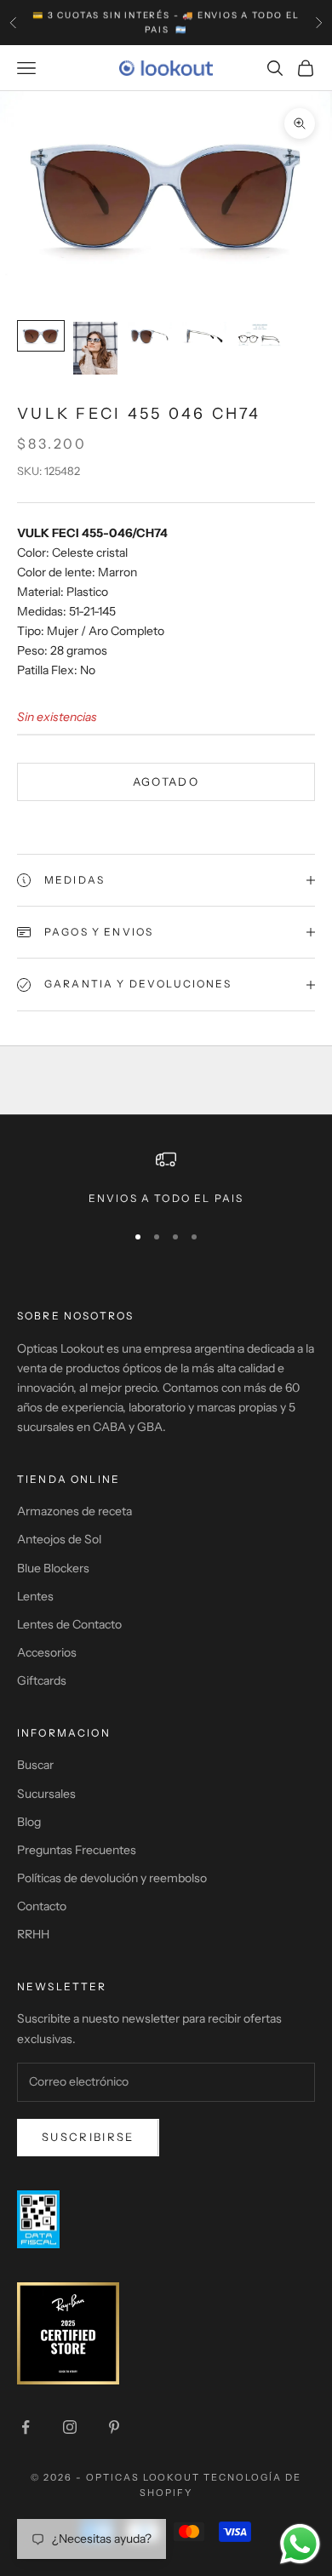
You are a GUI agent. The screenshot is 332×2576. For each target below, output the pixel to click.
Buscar (35, 1765)
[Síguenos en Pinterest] (114, 2427)
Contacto (42, 1906)
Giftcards (42, 1680)
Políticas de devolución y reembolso (112, 1878)
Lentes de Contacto (69, 1624)
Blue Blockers (53, 1568)
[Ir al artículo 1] (41, 336)
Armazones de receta (74, 1511)
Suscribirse (88, 2137)
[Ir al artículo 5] (259, 336)
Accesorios (47, 1652)
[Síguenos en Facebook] (26, 2427)
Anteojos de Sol (59, 1539)
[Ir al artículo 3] (150, 336)
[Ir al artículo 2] (95, 348)
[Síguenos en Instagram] (70, 2427)
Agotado (166, 781)
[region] (166, 1178)
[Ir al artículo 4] (204, 336)
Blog (29, 1822)
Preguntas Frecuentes (77, 1850)
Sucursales (46, 1794)
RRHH (33, 1934)
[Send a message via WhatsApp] (300, 2544)
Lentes (35, 1596)
